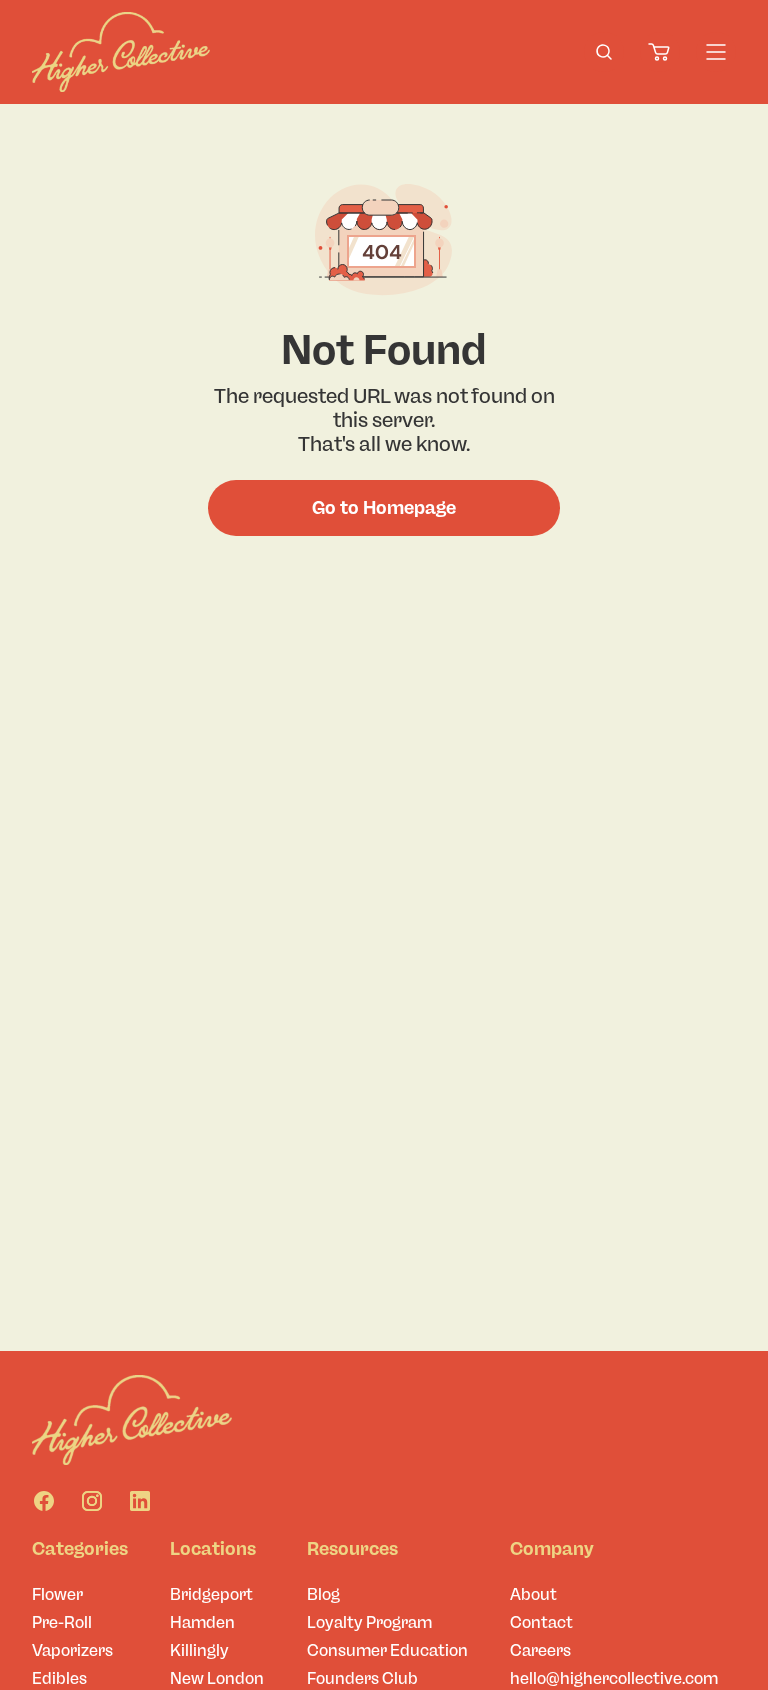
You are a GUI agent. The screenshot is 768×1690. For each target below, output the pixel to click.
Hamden (202, 1622)
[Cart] (660, 52)
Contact (541, 1622)
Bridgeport (211, 1594)
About (533, 1594)
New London (217, 1678)
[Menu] (716, 52)
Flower (57, 1594)
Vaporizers (72, 1650)
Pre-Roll (62, 1622)
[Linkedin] (140, 1501)
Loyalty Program (369, 1622)
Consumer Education (387, 1650)
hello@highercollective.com (614, 1678)
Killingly (199, 1650)
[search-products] (604, 52)
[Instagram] (92, 1501)
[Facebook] (44, 1501)
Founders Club (362, 1678)
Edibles (59, 1678)
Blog (323, 1594)
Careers (540, 1650)
